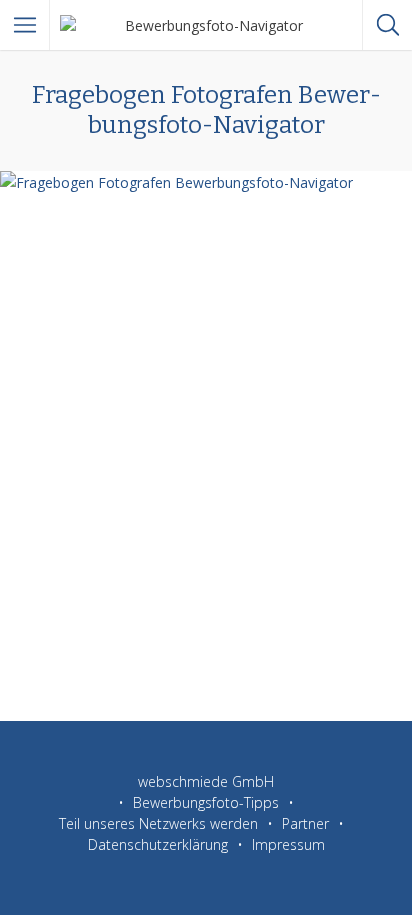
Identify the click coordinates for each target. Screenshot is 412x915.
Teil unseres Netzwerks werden (158, 823)
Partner (305, 823)
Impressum (288, 844)
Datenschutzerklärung (158, 844)
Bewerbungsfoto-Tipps (206, 802)
